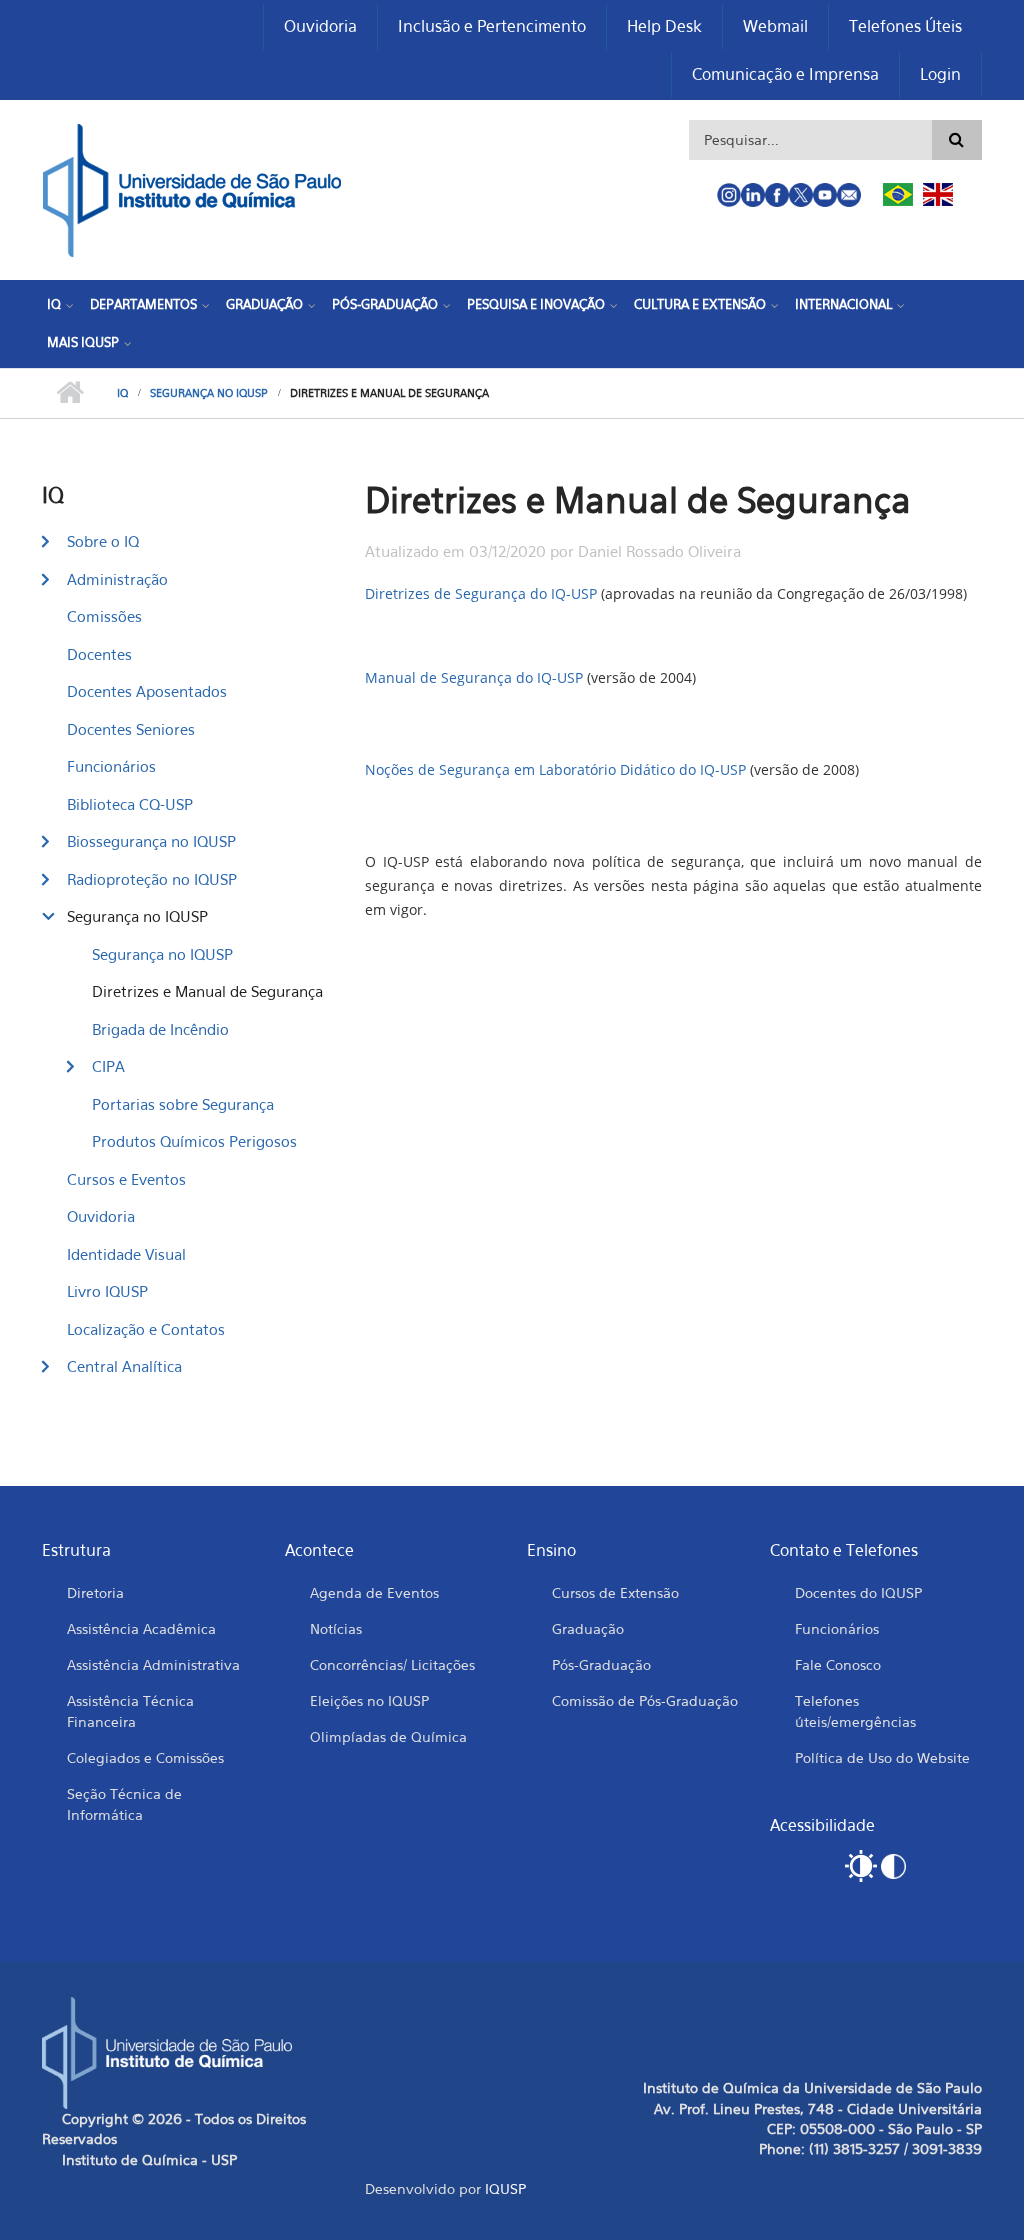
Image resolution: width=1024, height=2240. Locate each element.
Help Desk (664, 26)
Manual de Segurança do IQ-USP (474, 677)
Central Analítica (124, 1366)
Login (940, 74)
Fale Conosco (838, 1664)
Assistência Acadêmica (141, 1628)
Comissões (104, 616)
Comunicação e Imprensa (785, 74)
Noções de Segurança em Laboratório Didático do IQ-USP (555, 769)
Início (69, 393)
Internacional (843, 304)
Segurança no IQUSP (209, 393)
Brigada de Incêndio (160, 1029)
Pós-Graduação (385, 304)
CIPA (108, 1066)
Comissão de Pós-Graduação (645, 1700)
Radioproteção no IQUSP (152, 879)
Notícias (336, 1628)
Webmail (775, 26)
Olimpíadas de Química (388, 1736)
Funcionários (111, 766)
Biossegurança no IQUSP (151, 841)
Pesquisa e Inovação (536, 304)
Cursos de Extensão (615, 1592)
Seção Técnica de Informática (124, 1804)
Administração (117, 579)
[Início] (192, 188)
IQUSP (505, 2188)
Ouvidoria (320, 26)
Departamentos (143, 304)
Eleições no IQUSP (369, 1700)
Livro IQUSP (107, 1291)
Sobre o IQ (103, 541)
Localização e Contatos (146, 1329)
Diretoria (95, 1592)
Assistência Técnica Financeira (130, 1711)
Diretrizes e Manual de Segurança (207, 991)
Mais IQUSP (83, 342)
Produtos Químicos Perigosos (194, 1141)
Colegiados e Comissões (145, 1757)
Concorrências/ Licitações (392, 1664)
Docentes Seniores (131, 729)
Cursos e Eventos (126, 1179)
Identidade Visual (126, 1254)
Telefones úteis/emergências (855, 1711)
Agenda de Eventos (374, 1592)
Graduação (264, 304)
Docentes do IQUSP (858, 1592)
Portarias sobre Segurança (183, 1104)
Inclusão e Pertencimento (492, 26)
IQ (54, 304)
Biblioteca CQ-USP (130, 804)
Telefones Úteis (905, 26)
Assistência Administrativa (153, 1664)
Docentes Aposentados (147, 691)
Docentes (99, 654)
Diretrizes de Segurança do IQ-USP (481, 593)
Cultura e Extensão (700, 304)
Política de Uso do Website (882, 1757)
